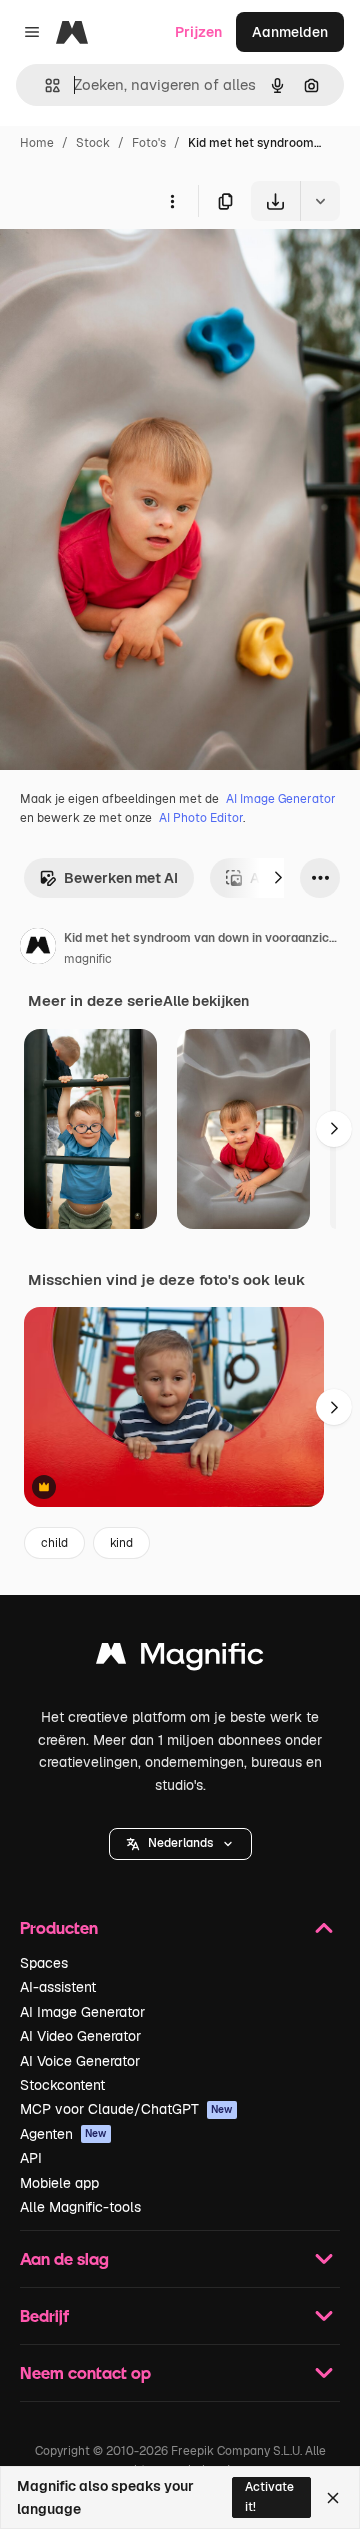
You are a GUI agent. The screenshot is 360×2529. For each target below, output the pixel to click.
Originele (131, 267)
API (31, 2158)
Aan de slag (64, 2258)
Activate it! (269, 2496)
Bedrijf (44, 2315)
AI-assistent (58, 1987)
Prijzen (198, 32)
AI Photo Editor (201, 818)
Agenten (63, 2134)
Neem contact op (85, 2372)
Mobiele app (59, 2183)
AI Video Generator (80, 2036)
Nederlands (180, 1843)
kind (121, 1543)
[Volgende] (278, 878)
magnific (88, 959)
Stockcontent (62, 2085)
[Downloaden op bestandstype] (320, 201)
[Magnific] (180, 1658)
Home (37, 143)
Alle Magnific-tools (80, 2207)
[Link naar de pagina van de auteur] (38, 949)
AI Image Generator (281, 799)
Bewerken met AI (121, 878)
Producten (59, 1927)
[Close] (333, 2498)
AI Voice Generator (80, 2061)
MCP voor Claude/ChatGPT (126, 2109)
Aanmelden (290, 32)
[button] (180, 1844)
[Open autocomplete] (44, 85)
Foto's (149, 143)
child (54, 1543)
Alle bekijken (206, 1001)
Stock (93, 143)
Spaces (44, 1963)
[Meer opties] (172, 201)
